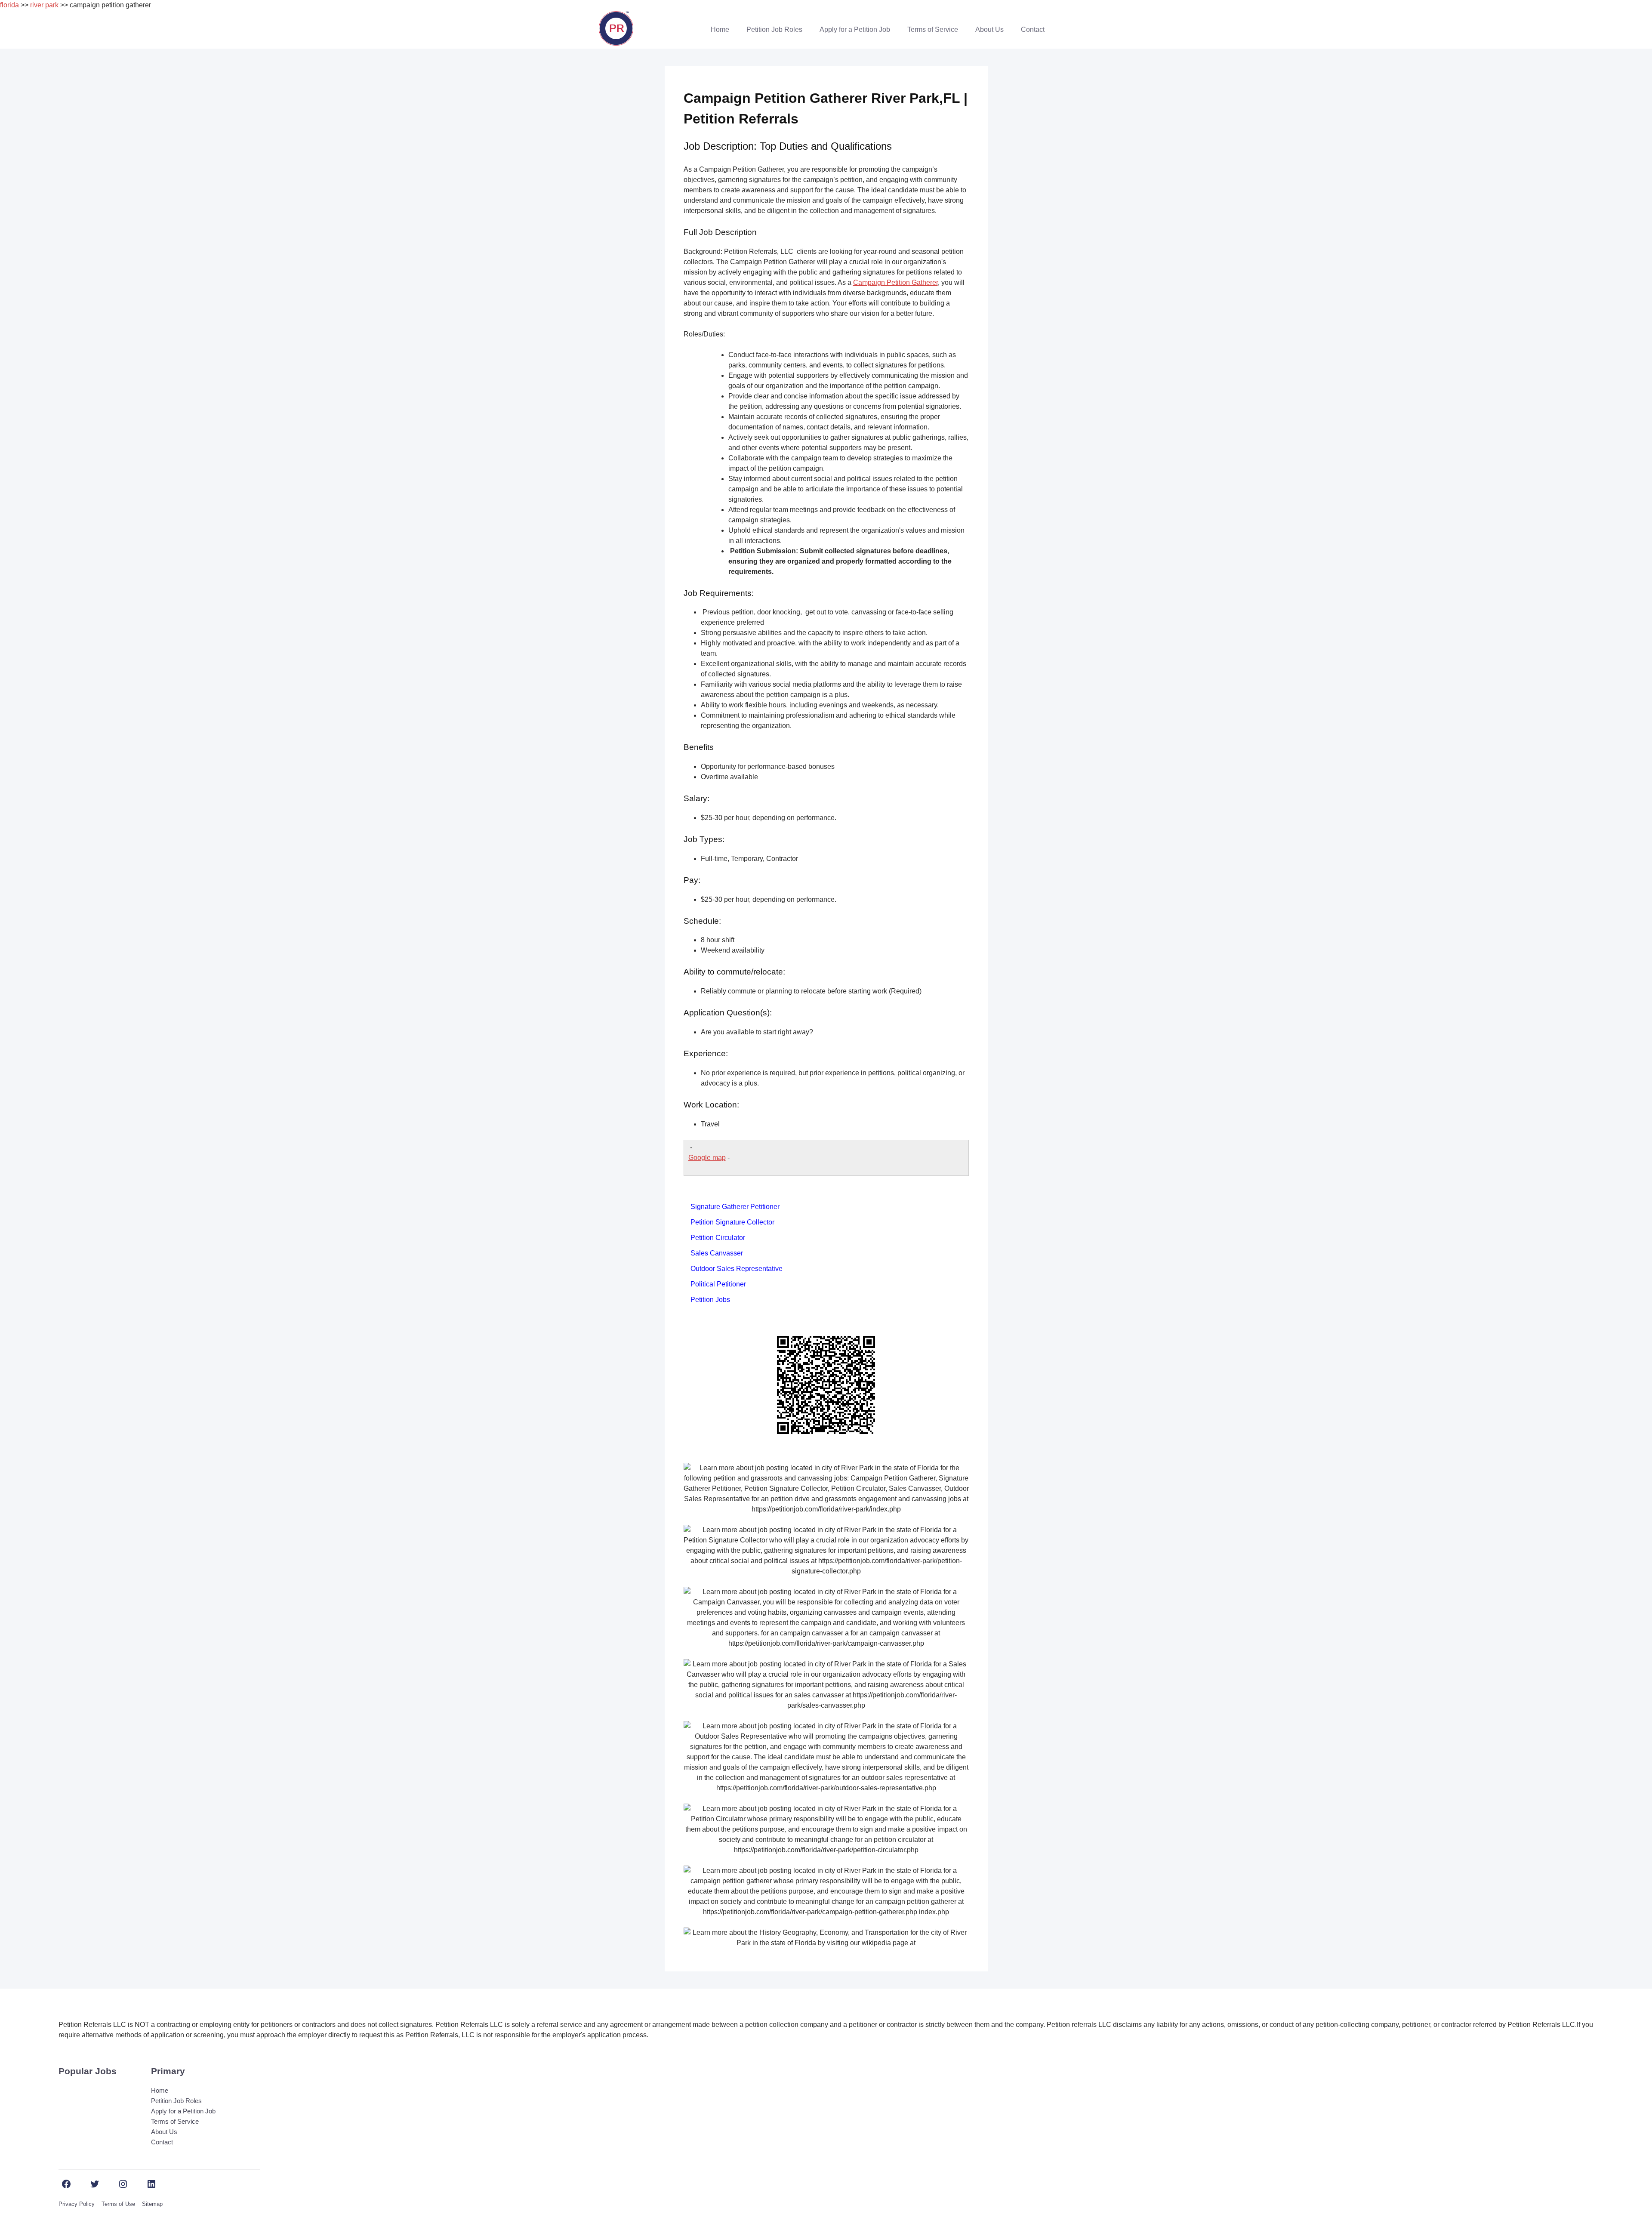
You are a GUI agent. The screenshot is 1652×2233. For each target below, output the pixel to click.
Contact (1033, 29)
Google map (707, 1158)
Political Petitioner (718, 1284)
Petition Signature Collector (732, 1222)
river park (44, 5)
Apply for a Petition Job (855, 29)
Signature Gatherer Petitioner (735, 1207)
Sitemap (152, 2204)
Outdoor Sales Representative (737, 1269)
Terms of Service (933, 29)
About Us (989, 29)
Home (720, 29)
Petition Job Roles (774, 29)
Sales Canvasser (717, 1253)
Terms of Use (118, 2204)
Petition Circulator (718, 1238)
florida (9, 5)
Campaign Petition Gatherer (895, 282)
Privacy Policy (77, 2204)
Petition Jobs (710, 1300)
